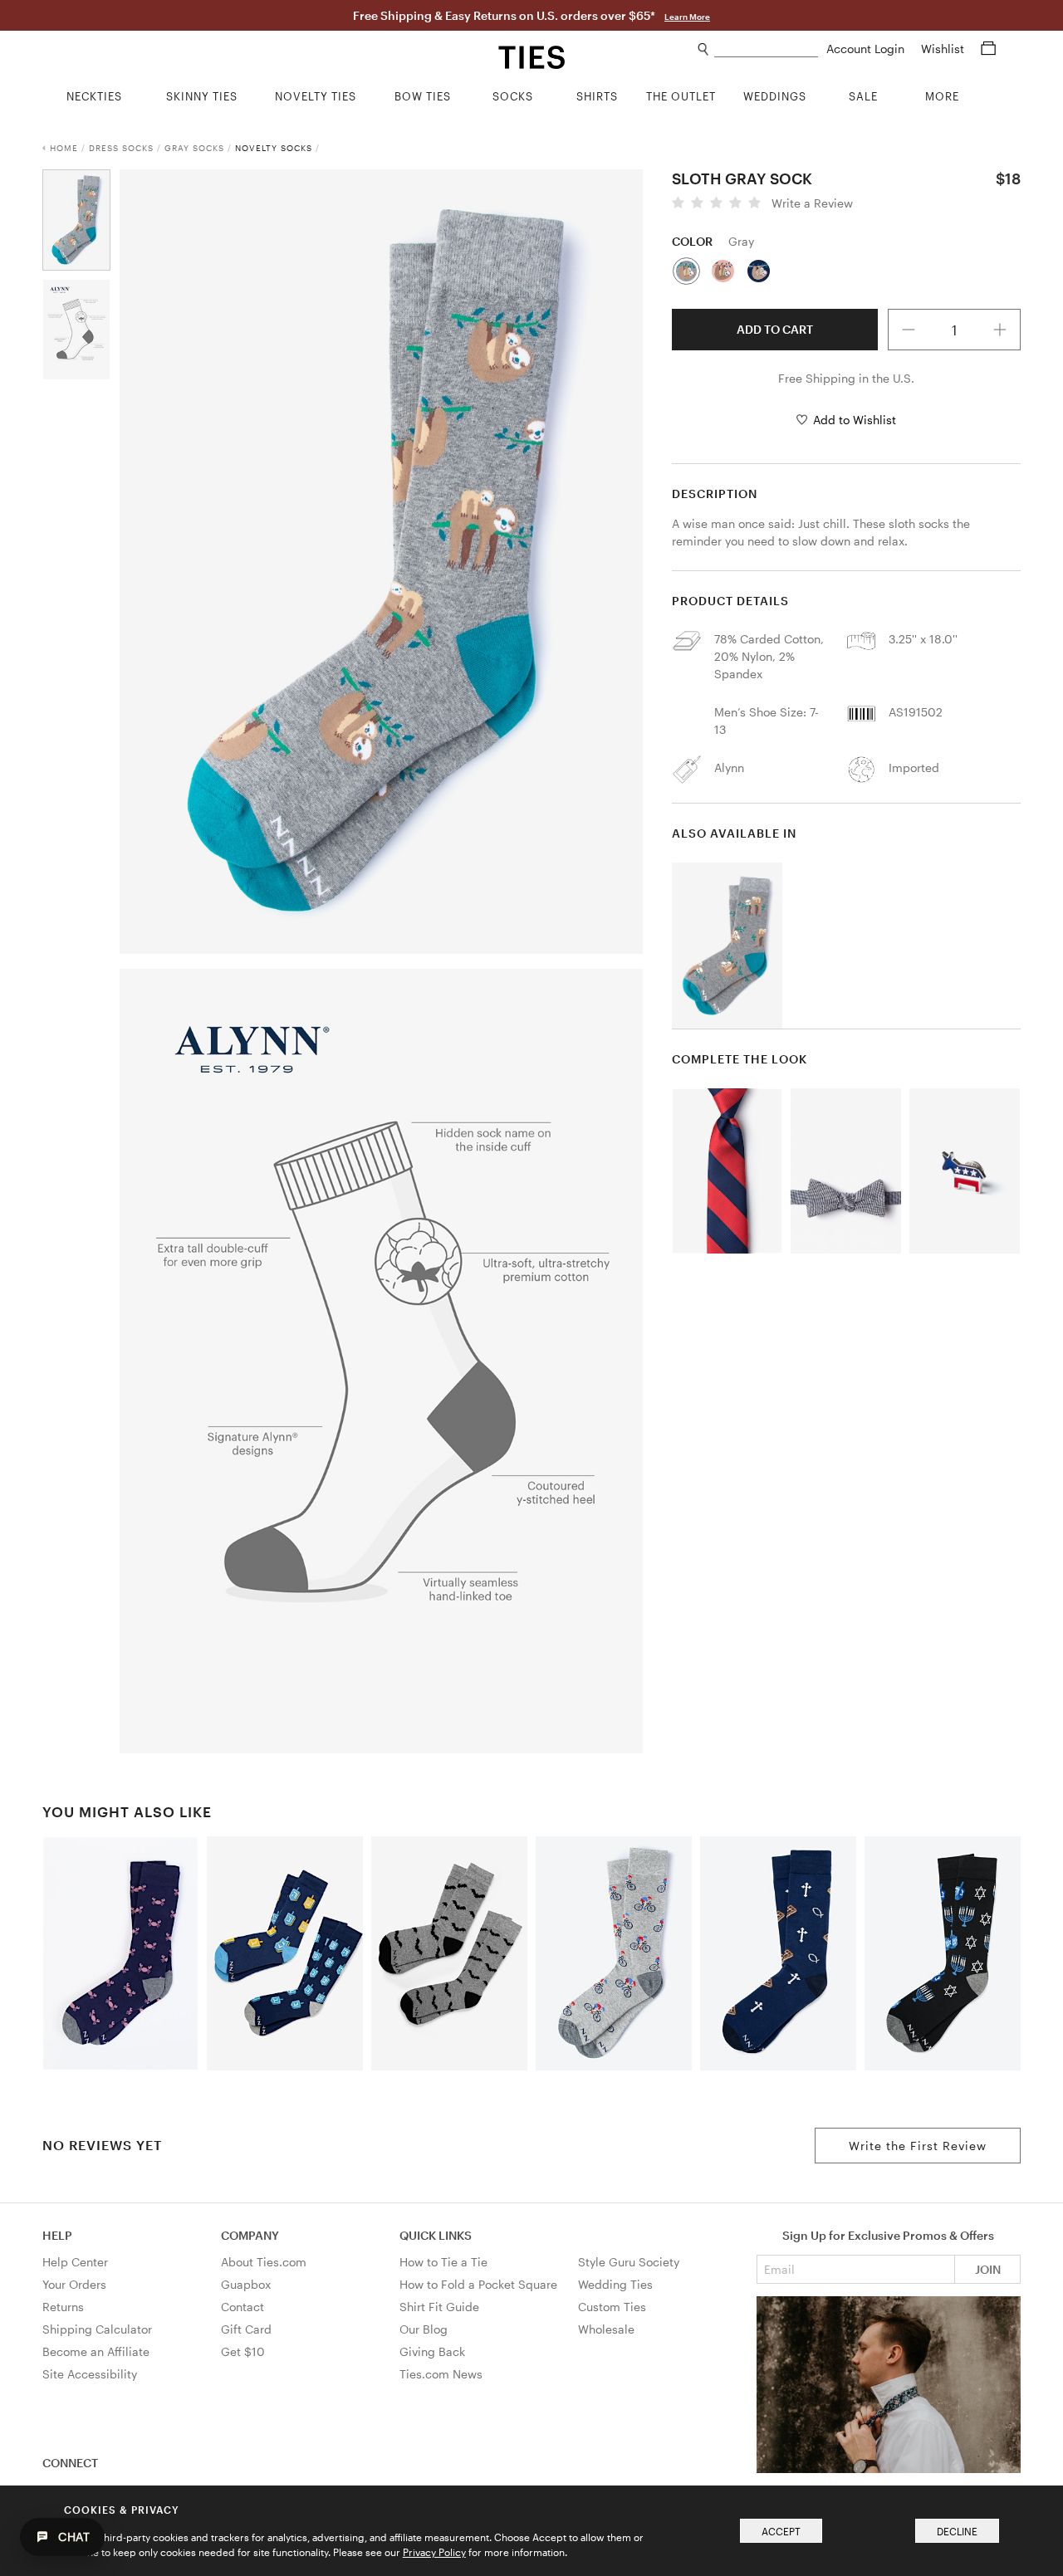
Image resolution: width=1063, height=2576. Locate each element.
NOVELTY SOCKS (274, 148)
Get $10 (243, 2351)
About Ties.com (264, 2262)
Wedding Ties (615, 2284)
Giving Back (432, 2351)
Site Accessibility (90, 2374)
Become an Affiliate (96, 2351)
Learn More (687, 17)
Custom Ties (612, 2307)
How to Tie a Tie (443, 2262)
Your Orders (74, 2284)
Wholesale (606, 2329)
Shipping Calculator (97, 2329)
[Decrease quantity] (909, 330)
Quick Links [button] (436, 2235)
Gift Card (246, 2329)
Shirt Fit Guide (439, 2307)
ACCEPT (781, 2531)
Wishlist (944, 49)
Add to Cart (775, 329)
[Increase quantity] (1000, 330)
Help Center (75, 2262)
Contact (242, 2307)
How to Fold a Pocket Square (478, 2284)
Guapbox (246, 2284)
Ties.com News (441, 2374)
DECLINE (957, 2531)
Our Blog (424, 2329)
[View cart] (988, 49)
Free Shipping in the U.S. (846, 378)
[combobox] (766, 49)
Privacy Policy (434, 2552)
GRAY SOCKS (194, 148)
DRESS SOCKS (121, 148)
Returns (63, 2307)
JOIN (988, 2269)
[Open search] (704, 49)
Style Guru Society (629, 2262)
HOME (64, 148)
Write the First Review (918, 2146)
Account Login (867, 49)
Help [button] (57, 2235)
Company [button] (250, 2235)
